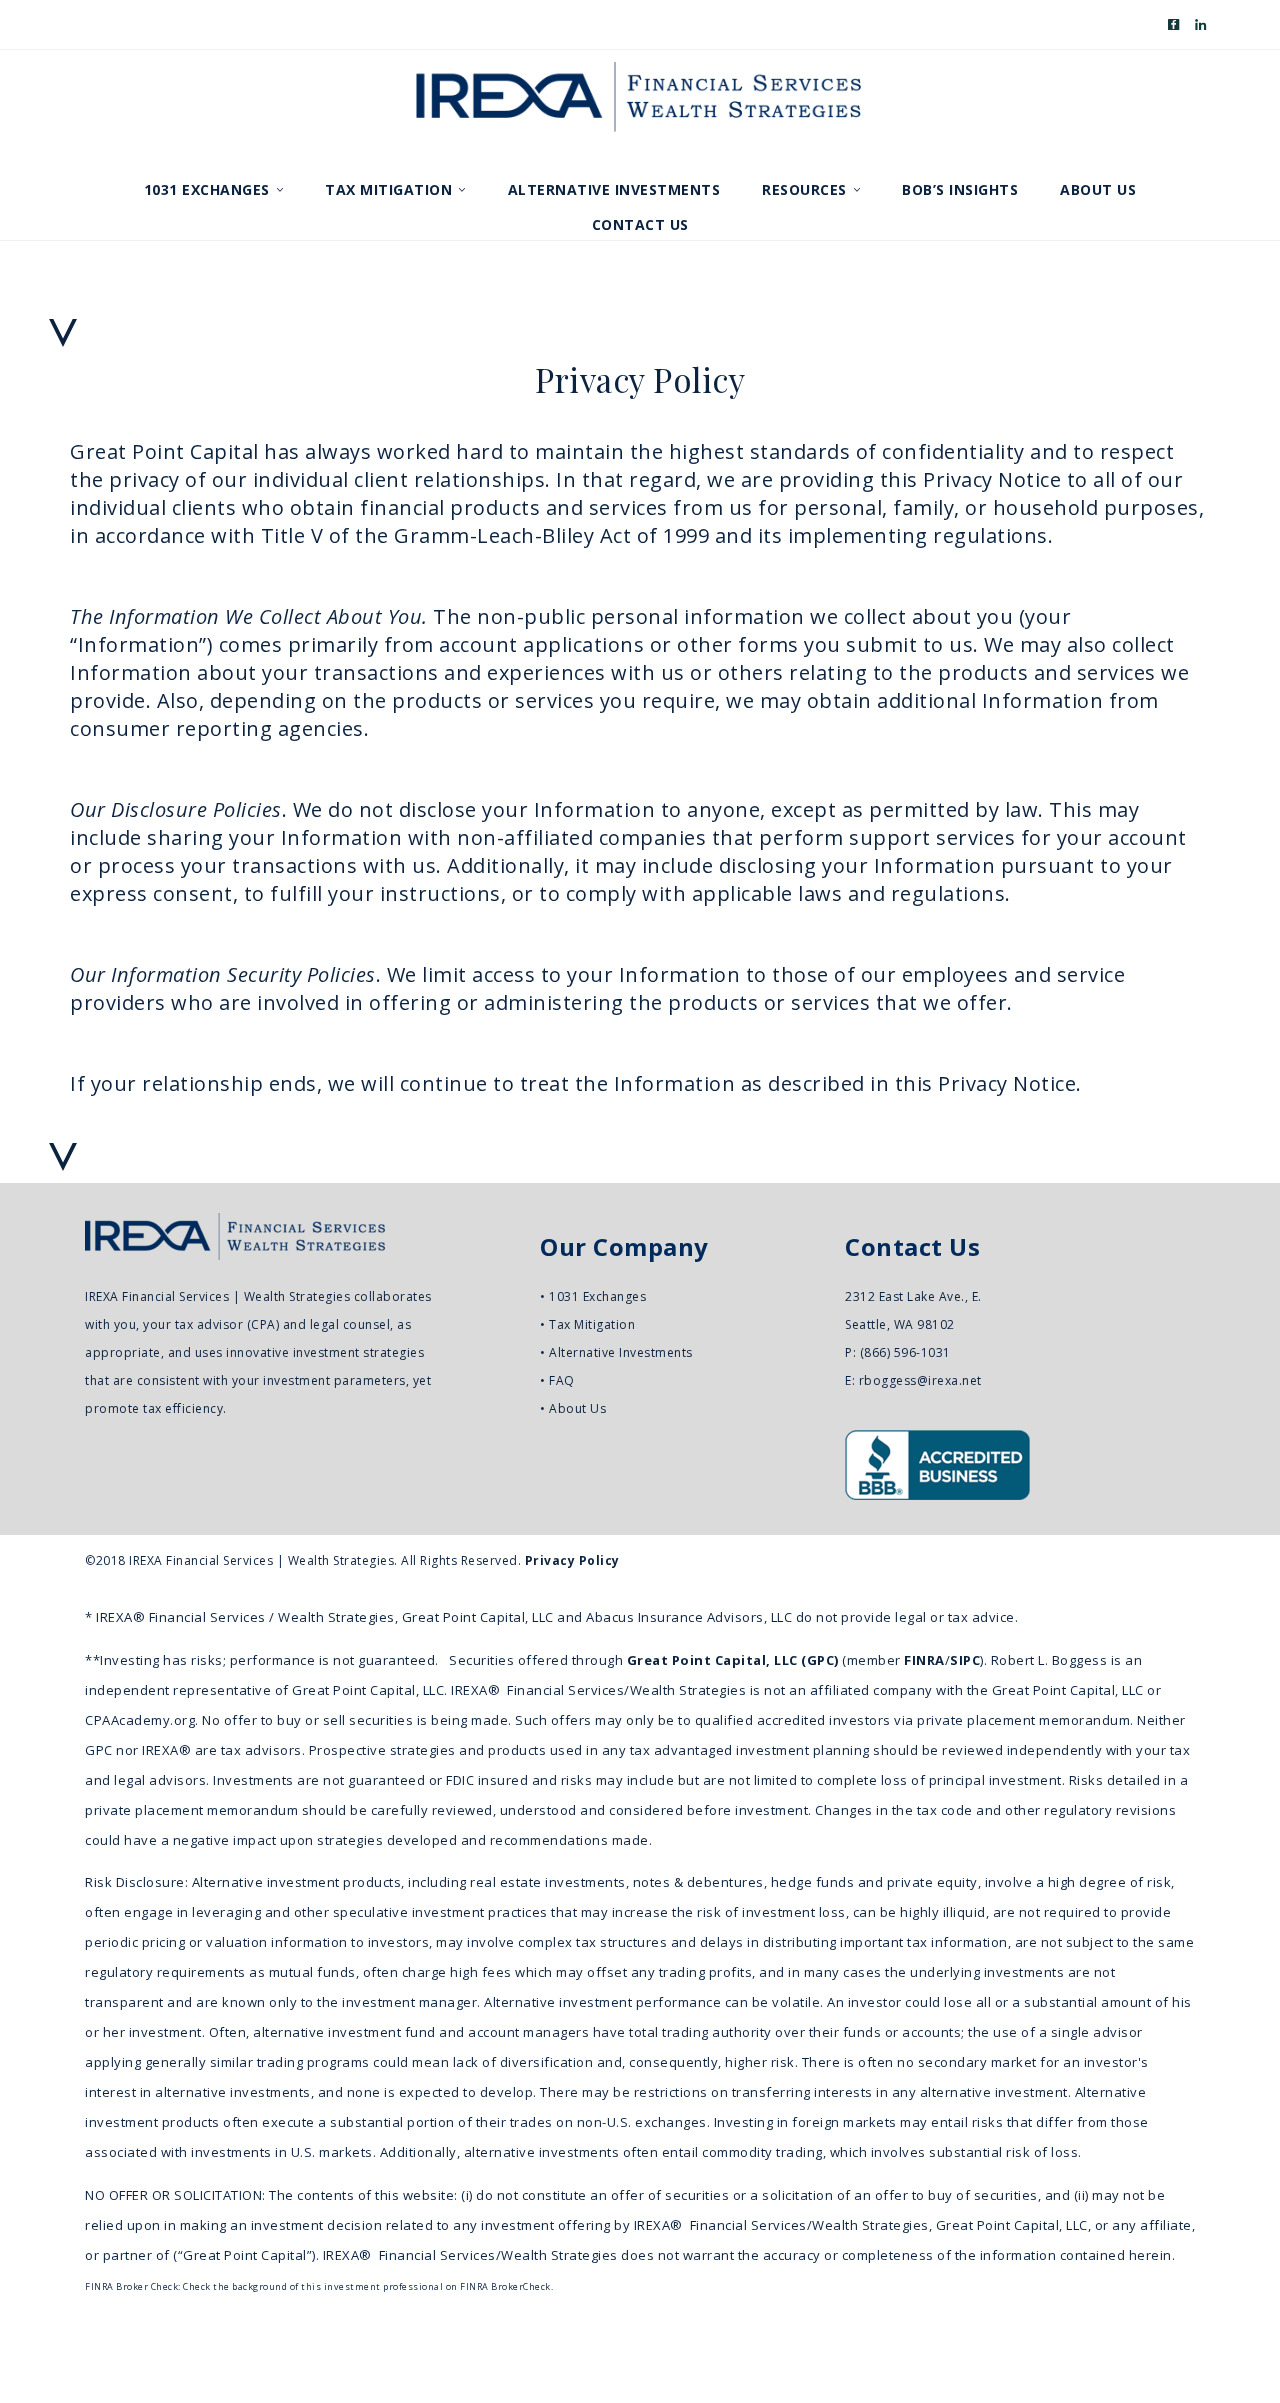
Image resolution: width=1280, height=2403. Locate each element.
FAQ (562, 1380)
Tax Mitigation (592, 1324)
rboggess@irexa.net (920, 1380)
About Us (577, 1408)
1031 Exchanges (597, 1296)
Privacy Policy (572, 1560)
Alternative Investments (621, 1352)
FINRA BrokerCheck (505, 2286)
